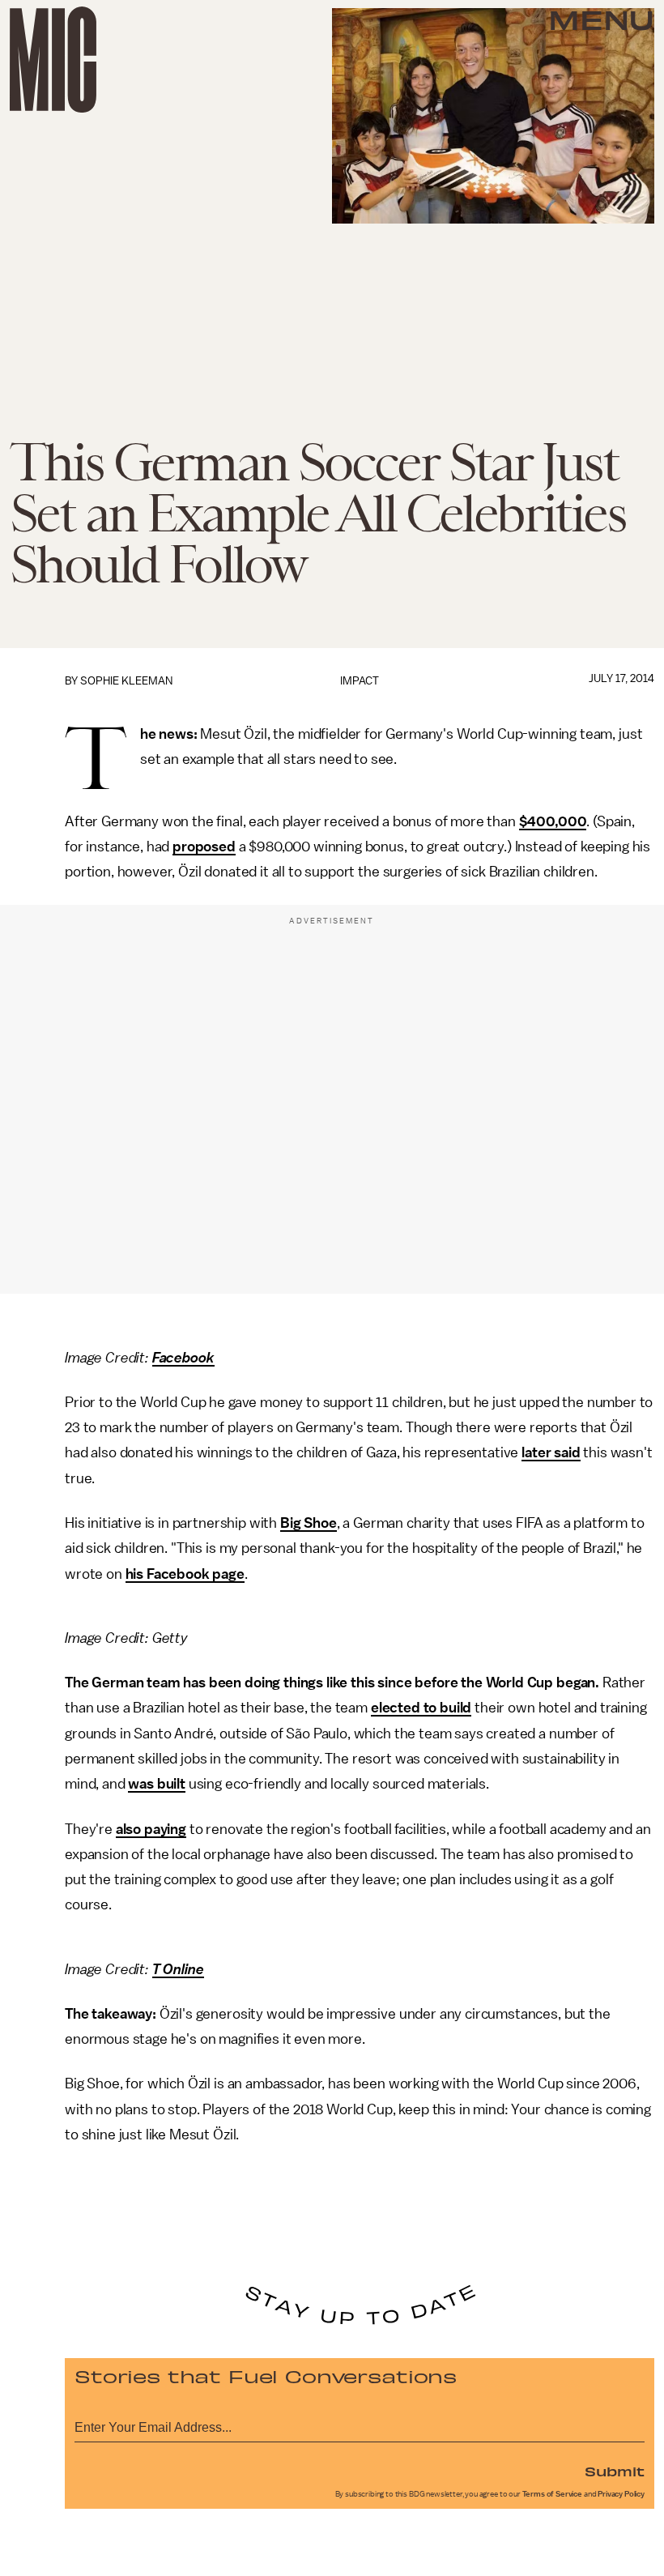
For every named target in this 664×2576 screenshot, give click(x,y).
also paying (151, 1829)
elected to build (421, 1708)
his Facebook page (185, 1574)
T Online (178, 1969)
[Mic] (53, 60)
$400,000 (553, 821)
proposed (204, 847)
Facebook (183, 1358)
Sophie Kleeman (126, 681)
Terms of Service (552, 2494)
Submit (615, 2471)
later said (551, 1452)
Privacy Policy (621, 2494)
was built (157, 1784)
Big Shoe (309, 1523)
